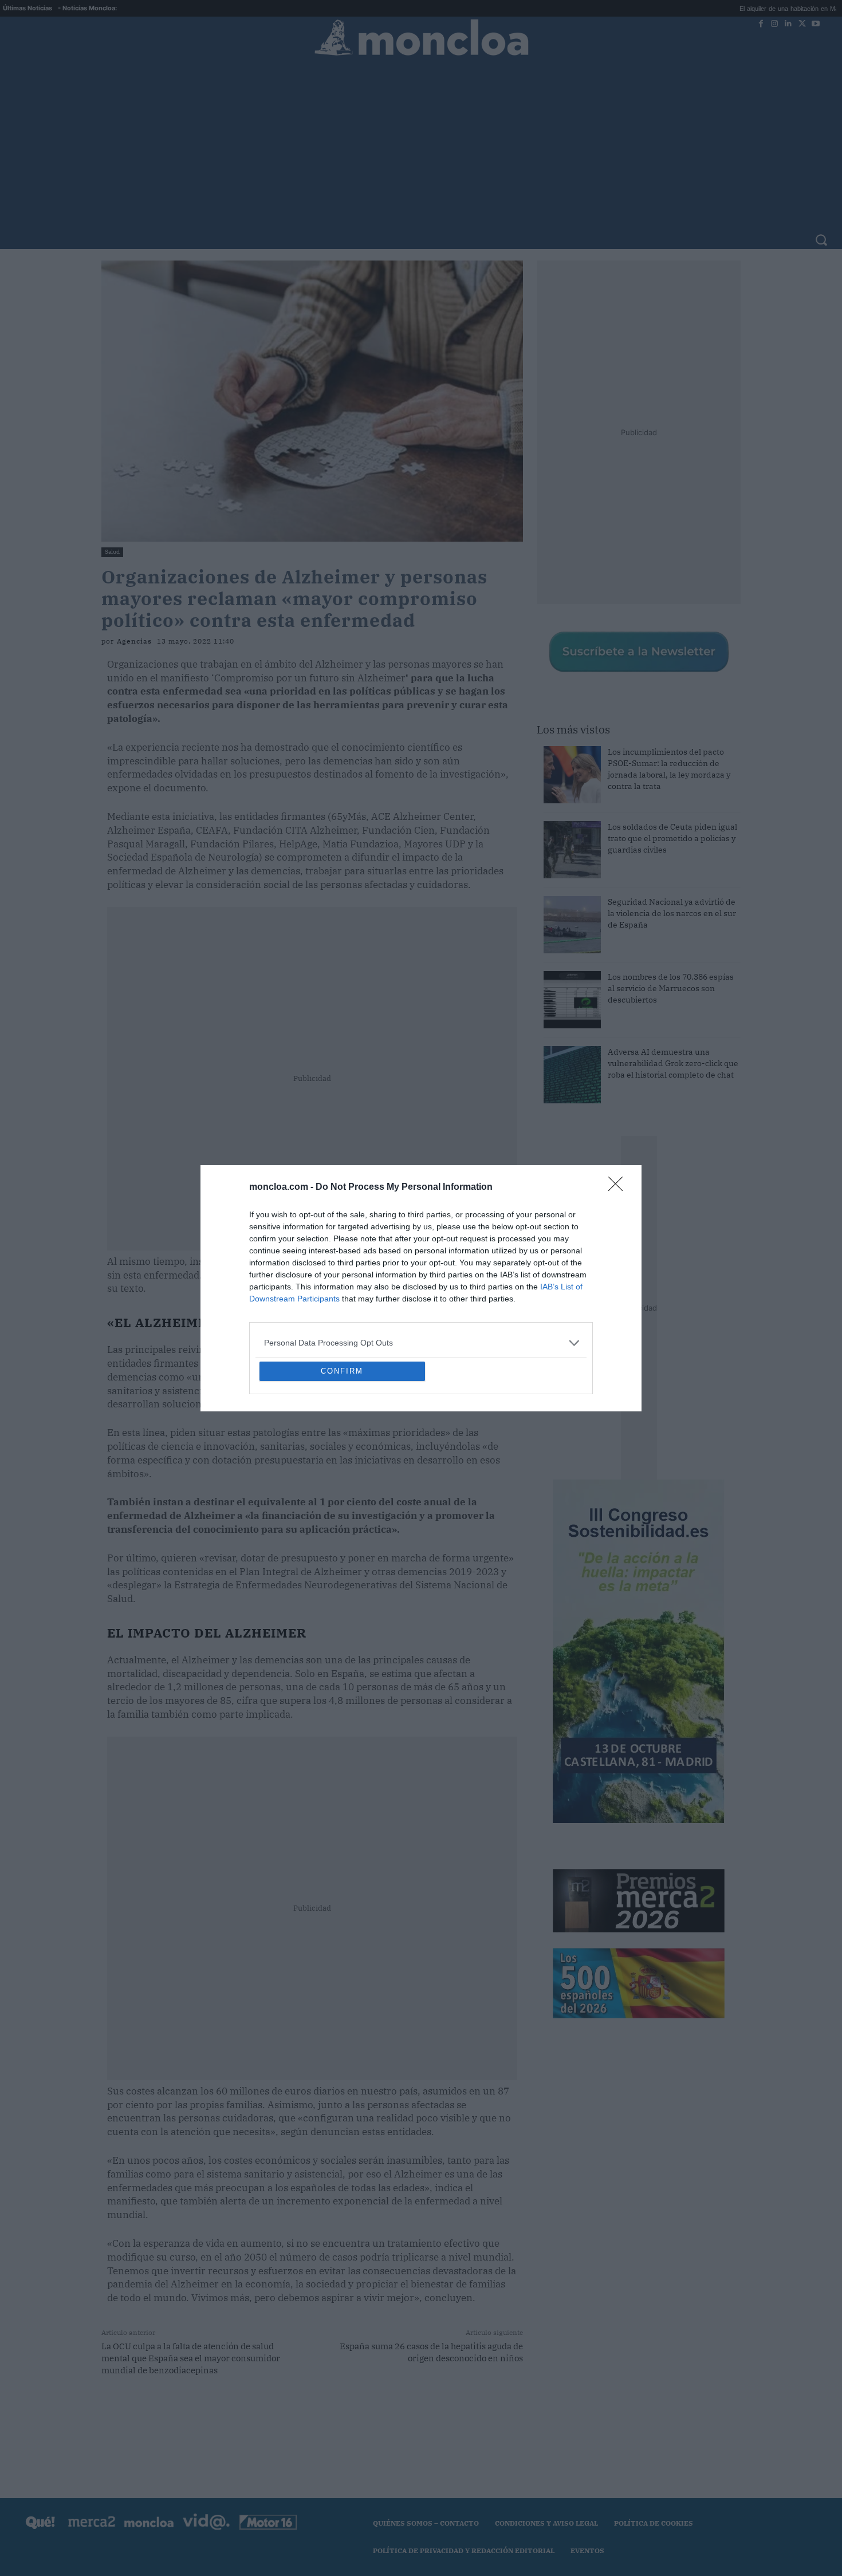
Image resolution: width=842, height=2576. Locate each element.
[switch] (563, 1285)
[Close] (619, 1104)
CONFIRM (342, 1454)
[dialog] (421, 1288)
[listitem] (421, 1260)
